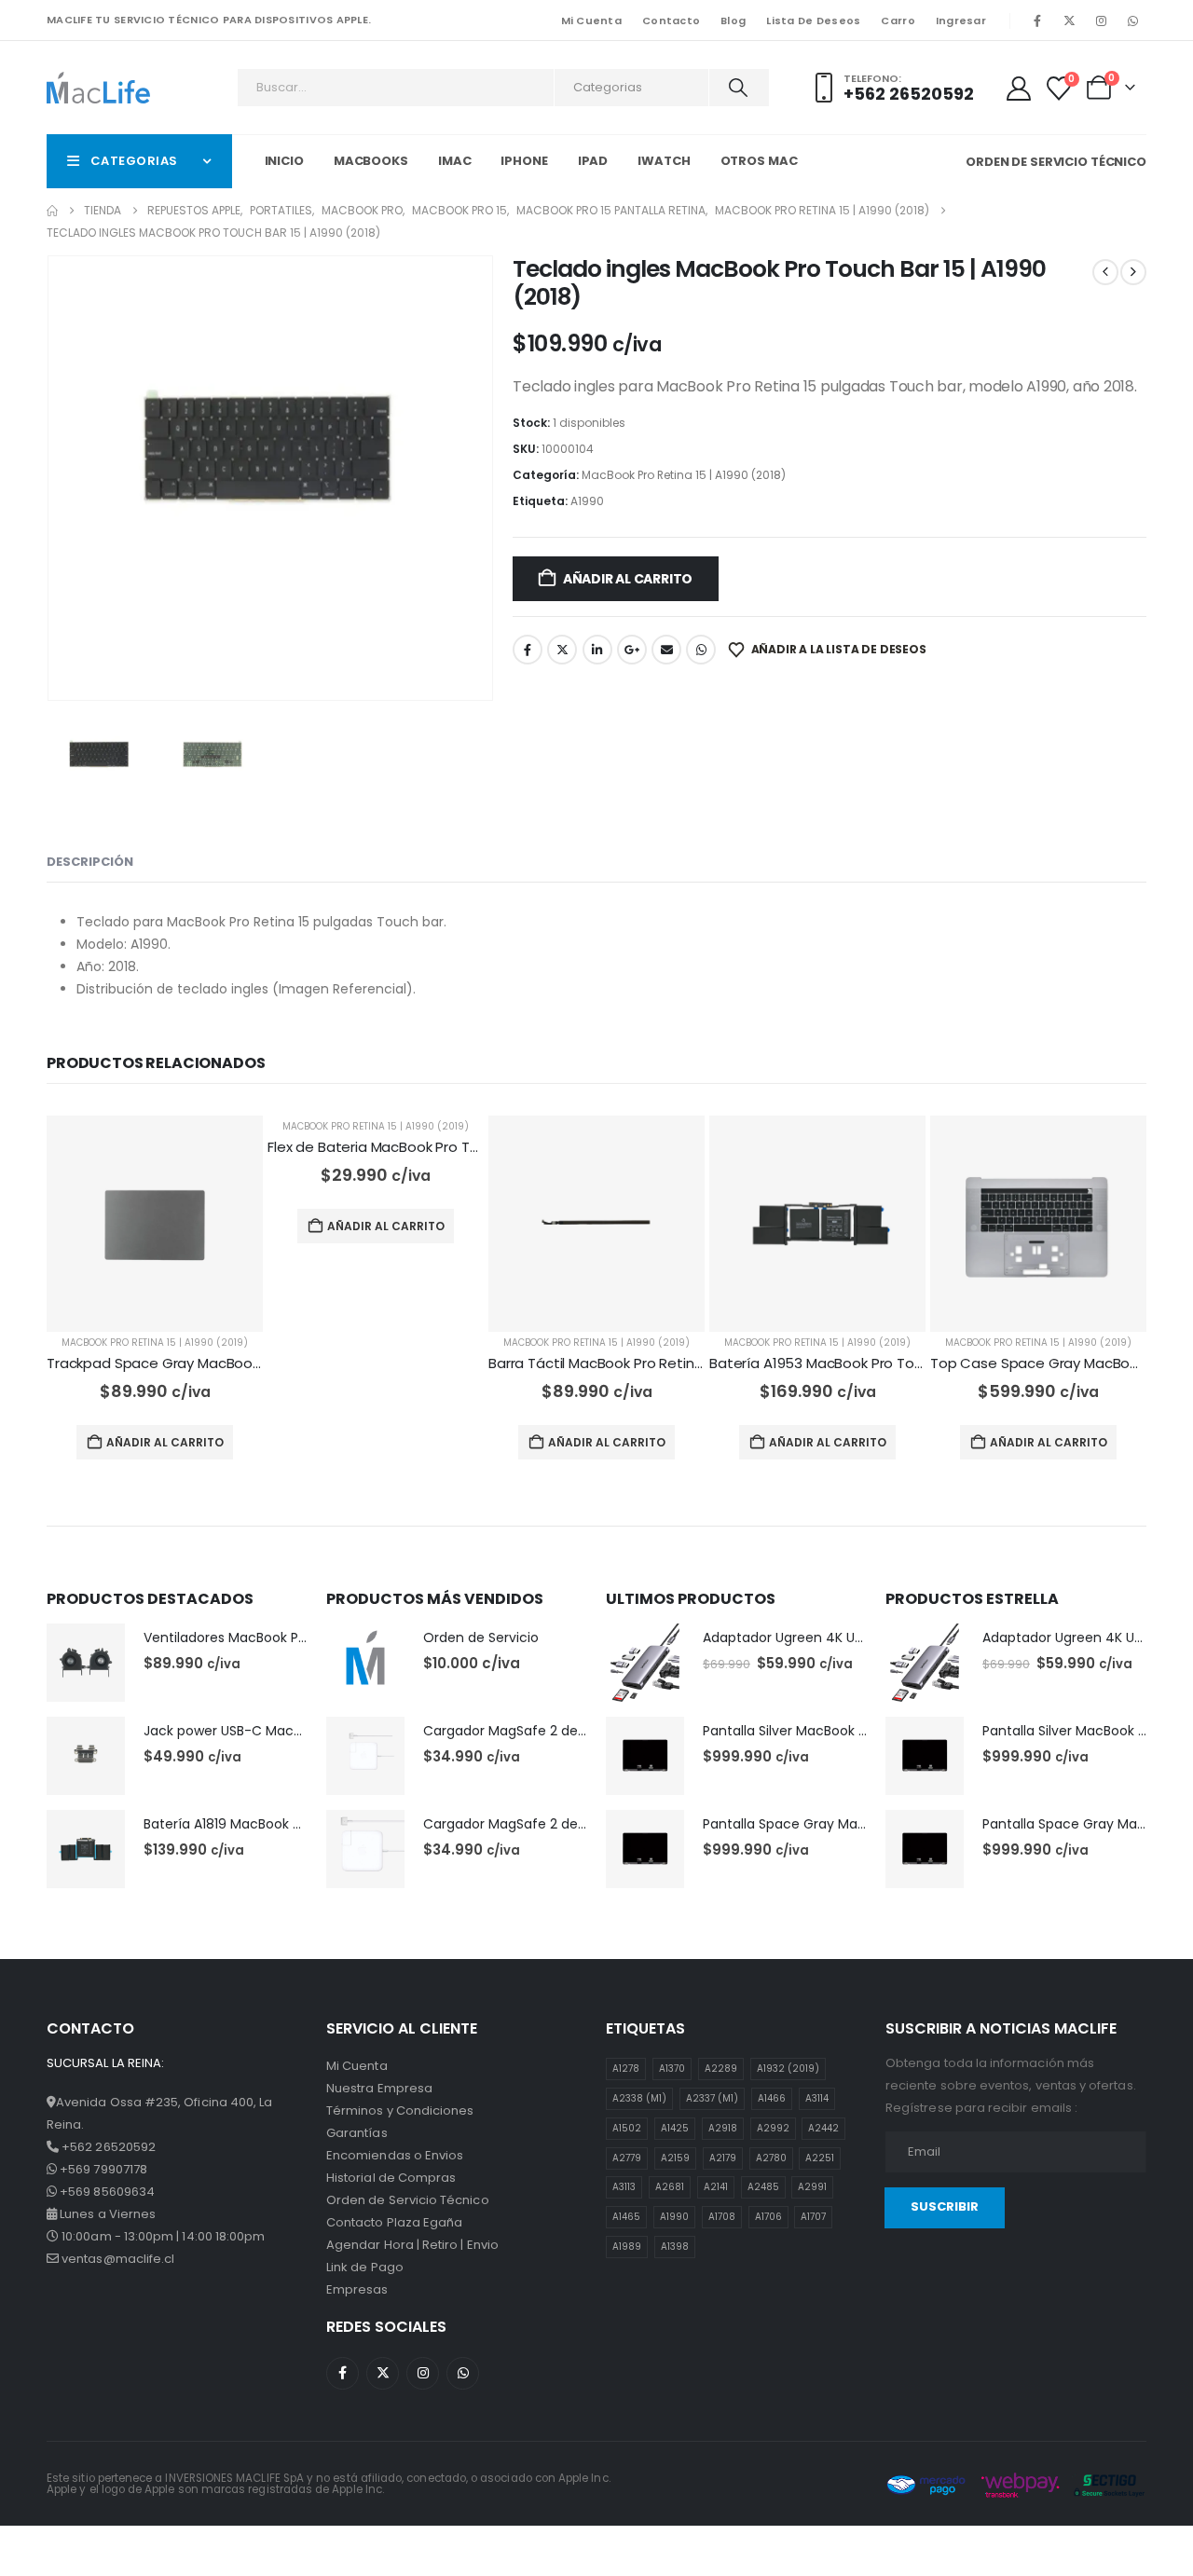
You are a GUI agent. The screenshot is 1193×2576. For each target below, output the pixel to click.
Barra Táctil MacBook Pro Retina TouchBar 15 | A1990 (663, 1363)
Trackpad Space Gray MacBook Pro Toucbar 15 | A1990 (230, 1363)
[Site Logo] (98, 87)
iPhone (524, 161)
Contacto (671, 21)
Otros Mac (759, 161)
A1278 (626, 2069)
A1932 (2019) (788, 2069)
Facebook (528, 650)
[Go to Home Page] (52, 211)
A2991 (812, 2187)
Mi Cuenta (591, 21)
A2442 (823, 2128)
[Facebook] (1037, 21)
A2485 (763, 2187)
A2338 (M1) (639, 2098)
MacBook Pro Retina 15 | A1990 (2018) (684, 475)
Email (666, 650)
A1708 (722, 2217)
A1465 (626, 2217)
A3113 (624, 2187)
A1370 (672, 2069)
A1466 (772, 2098)
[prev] (1105, 272)
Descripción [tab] (90, 862)
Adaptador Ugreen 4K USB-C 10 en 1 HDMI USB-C (857, 1637)
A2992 (773, 2128)
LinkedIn (597, 650)
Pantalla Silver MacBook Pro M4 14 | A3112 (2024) (857, 1731)
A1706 (768, 2217)
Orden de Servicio (481, 1637)
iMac (455, 161)
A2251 (820, 2158)
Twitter (562, 650)
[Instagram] (1101, 21)
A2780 (771, 2158)
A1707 (813, 2217)
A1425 (675, 2128)
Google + (632, 650)
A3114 (817, 2098)
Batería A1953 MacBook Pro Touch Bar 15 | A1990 (871, 1363)
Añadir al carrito (628, 579)
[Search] (738, 88)
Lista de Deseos (813, 21)
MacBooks (371, 161)
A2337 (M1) (712, 2098)
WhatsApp (701, 650)
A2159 (675, 2158)
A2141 (716, 2187)
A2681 (670, 2187)
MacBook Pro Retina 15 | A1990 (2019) (155, 1343)
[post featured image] (155, 1224)
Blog (733, 21)
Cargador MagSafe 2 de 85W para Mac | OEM (569, 1824)
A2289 (721, 2069)
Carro (898, 21)
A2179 (723, 2158)
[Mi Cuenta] (1018, 89)
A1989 (627, 2247)
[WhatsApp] (1132, 21)
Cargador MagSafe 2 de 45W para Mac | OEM (570, 1731)
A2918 (723, 2128)
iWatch (664, 161)
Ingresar (961, 21)
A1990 (587, 501)
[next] (1133, 272)
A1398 (675, 2247)
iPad (593, 161)
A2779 (627, 2158)
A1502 (627, 2128)
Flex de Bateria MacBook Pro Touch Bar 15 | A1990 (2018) (454, 1147)
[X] (1069, 21)
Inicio (284, 161)
